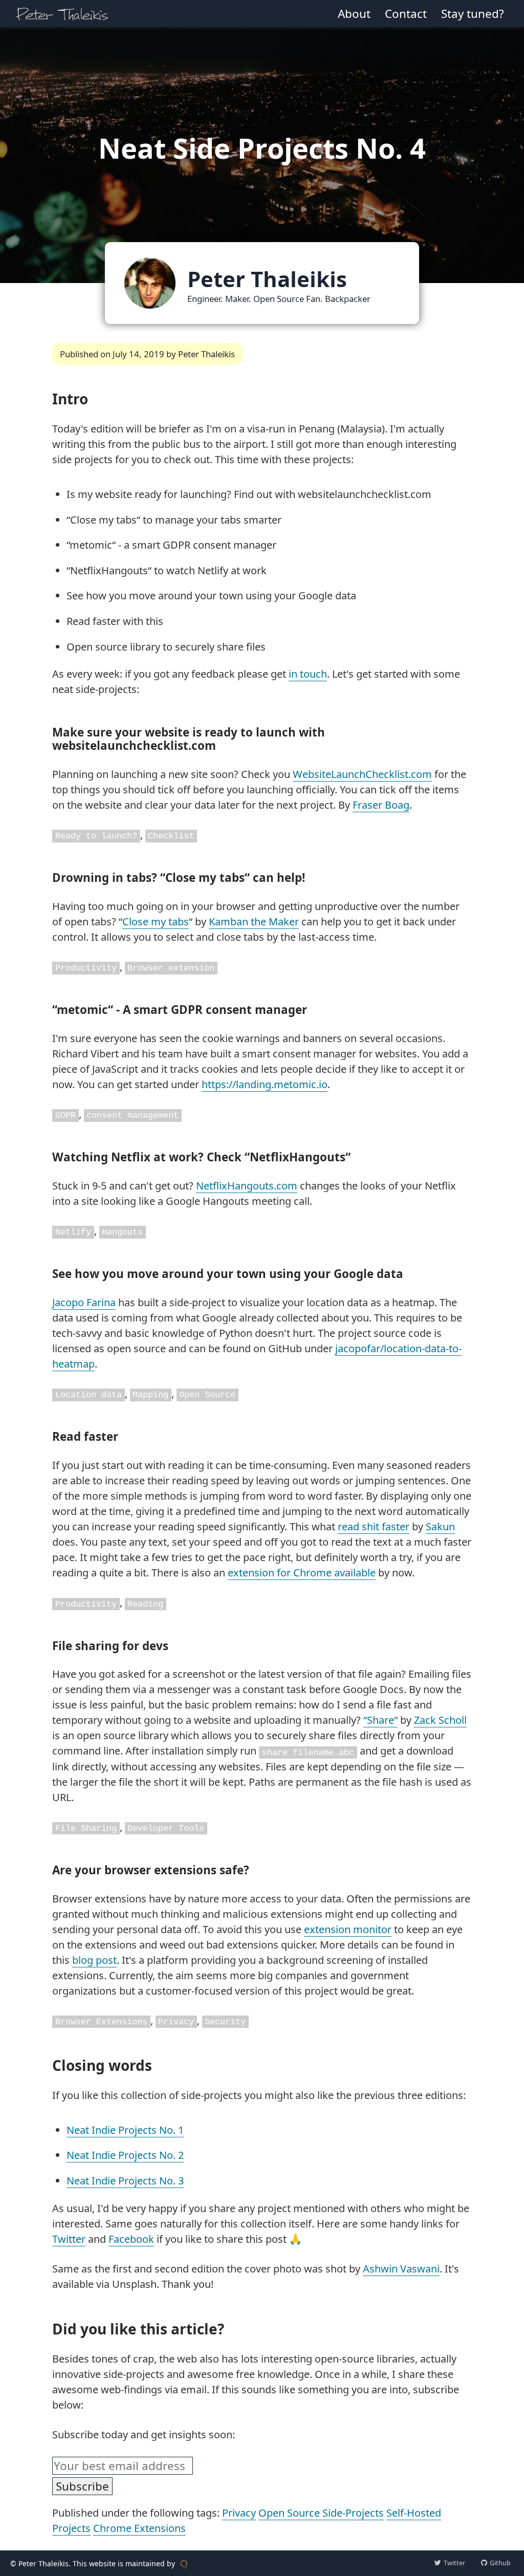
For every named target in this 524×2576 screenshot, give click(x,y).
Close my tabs (156, 922)
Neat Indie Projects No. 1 (125, 2130)
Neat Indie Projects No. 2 (125, 2155)
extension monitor (348, 1929)
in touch (308, 674)
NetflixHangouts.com (247, 1186)
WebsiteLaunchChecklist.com (362, 774)
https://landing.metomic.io (265, 1084)
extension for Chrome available (302, 1573)
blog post (94, 1960)
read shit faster (374, 1527)
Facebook (131, 2239)
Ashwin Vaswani (401, 2269)
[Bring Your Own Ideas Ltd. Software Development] (184, 2563)
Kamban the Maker (254, 922)
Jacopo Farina (84, 1302)
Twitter (69, 2239)
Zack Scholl (440, 1720)
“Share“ (380, 1720)
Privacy (239, 2513)
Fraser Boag (381, 805)
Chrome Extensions (139, 2528)
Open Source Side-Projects (321, 2513)
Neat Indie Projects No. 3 (125, 2181)
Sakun (440, 1527)
